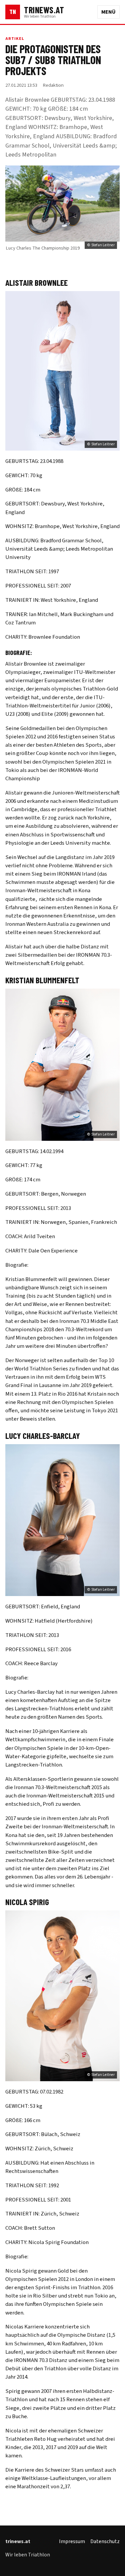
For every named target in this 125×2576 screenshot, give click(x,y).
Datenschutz (105, 2541)
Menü (108, 12)
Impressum (72, 2541)
